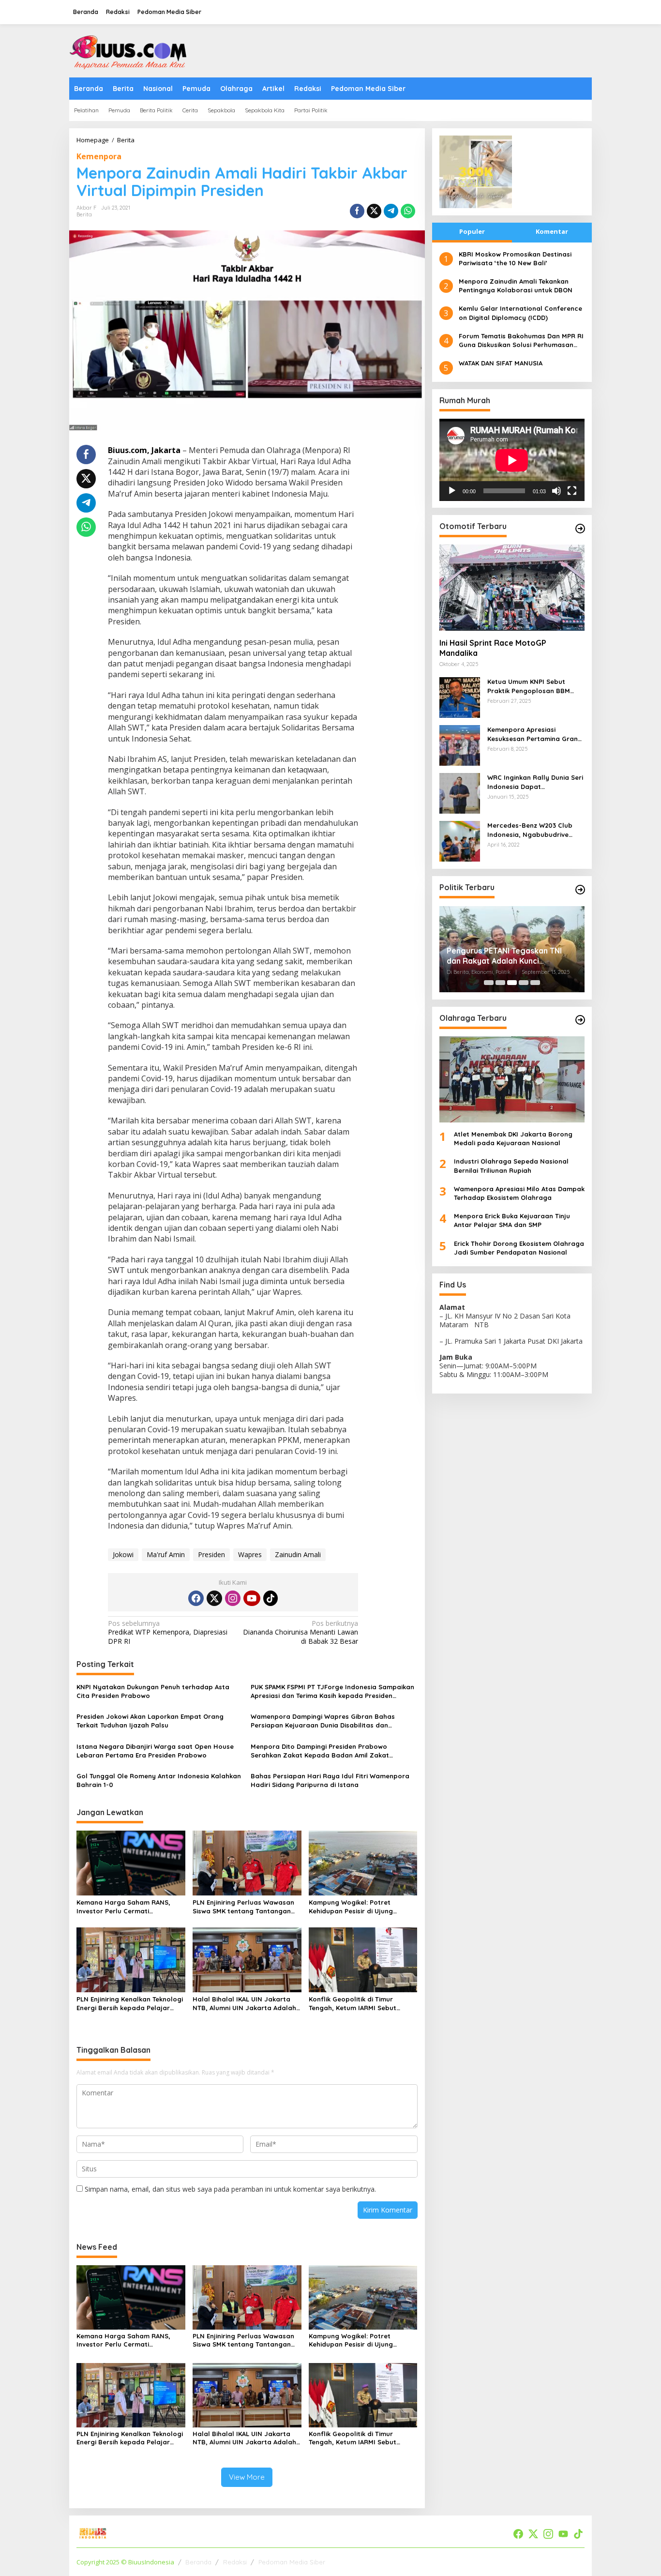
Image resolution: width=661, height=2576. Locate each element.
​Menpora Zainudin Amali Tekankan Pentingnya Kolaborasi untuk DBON (516, 286)
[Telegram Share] (391, 211)
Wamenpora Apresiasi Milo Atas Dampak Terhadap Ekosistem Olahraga (519, 1193)
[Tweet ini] (374, 211)
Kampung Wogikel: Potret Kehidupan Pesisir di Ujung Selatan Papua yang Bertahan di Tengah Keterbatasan (362, 1907)
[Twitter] (214, 1598)
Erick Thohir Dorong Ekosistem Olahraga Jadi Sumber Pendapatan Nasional (519, 1248)
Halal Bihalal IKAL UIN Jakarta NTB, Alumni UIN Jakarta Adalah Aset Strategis (244, 2004)
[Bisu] (556, 491)
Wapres (250, 1554)
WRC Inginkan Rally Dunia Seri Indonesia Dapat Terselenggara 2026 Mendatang (535, 782)
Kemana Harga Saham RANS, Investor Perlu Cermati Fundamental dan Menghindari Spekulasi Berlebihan (126, 1907)
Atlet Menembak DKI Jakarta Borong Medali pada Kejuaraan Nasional (513, 1138)
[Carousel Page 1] (489, 983)
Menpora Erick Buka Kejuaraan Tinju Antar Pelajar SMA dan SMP (512, 1221)
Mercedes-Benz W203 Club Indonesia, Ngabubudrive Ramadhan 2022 (530, 830)
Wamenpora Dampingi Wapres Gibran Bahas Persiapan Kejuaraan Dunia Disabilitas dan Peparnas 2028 (323, 1721)
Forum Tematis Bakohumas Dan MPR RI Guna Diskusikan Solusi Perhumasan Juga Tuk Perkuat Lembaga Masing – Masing (521, 341)
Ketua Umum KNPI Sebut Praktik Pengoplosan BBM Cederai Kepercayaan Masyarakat (529, 687)
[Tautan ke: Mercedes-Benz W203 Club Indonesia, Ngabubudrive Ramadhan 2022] (460, 841)
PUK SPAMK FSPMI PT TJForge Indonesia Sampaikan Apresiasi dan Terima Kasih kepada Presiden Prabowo (332, 1691)
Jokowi (123, 1554)
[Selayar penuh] (572, 491)
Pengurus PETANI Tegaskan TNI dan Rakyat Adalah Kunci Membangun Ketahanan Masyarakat (504, 956)
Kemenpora (99, 156)
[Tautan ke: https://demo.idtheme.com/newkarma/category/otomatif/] (580, 529)
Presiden (211, 1554)
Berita (84, 214)
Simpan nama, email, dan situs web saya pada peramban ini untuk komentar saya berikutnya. (230, 2189)
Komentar (552, 231)
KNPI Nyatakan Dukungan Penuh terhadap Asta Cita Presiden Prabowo (153, 1691)
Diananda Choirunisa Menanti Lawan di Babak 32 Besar (300, 1632)
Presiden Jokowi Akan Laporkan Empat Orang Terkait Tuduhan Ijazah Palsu (150, 1721)
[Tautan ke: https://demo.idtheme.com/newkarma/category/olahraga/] (580, 1020)
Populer (472, 231)
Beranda (198, 2562)
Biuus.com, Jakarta (144, 450)
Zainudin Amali (298, 1554)
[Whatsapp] (408, 211)
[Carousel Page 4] (524, 983)
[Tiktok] (270, 1598)
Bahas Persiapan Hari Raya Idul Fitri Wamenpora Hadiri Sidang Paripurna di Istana (330, 1780)
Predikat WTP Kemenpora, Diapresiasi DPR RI (168, 1632)
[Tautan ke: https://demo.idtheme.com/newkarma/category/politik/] (580, 890)
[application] (512, 460)
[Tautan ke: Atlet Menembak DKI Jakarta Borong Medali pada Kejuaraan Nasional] (512, 1079)
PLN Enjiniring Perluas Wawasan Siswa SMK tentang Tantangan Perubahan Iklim (243, 1907)
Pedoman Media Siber (292, 2562)
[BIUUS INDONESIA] (130, 50)
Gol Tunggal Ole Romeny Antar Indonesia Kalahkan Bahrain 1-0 (159, 1780)
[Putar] (452, 491)
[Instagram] (233, 1598)
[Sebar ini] (357, 211)
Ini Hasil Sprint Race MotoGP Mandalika (493, 648)
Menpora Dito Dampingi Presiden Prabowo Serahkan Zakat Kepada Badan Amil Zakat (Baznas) (320, 1751)
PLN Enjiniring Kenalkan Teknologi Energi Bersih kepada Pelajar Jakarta (130, 2004)
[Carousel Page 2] (500, 983)
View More (247, 2477)
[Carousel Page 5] (535, 983)
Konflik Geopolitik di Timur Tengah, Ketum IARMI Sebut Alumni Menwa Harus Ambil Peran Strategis (362, 2004)
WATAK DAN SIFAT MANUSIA (501, 364)
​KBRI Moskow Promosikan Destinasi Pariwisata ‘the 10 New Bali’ (515, 258)
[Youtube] (252, 1598)
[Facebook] (196, 1598)
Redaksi (235, 2562)
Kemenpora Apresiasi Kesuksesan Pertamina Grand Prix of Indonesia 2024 (535, 735)
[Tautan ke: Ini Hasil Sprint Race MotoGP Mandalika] (512, 588)
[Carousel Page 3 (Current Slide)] (512, 983)
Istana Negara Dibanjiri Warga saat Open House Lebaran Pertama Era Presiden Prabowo (155, 1751)
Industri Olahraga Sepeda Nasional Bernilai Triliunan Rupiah (511, 1166)
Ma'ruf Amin (166, 1554)
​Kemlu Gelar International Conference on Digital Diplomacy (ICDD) (520, 313)
